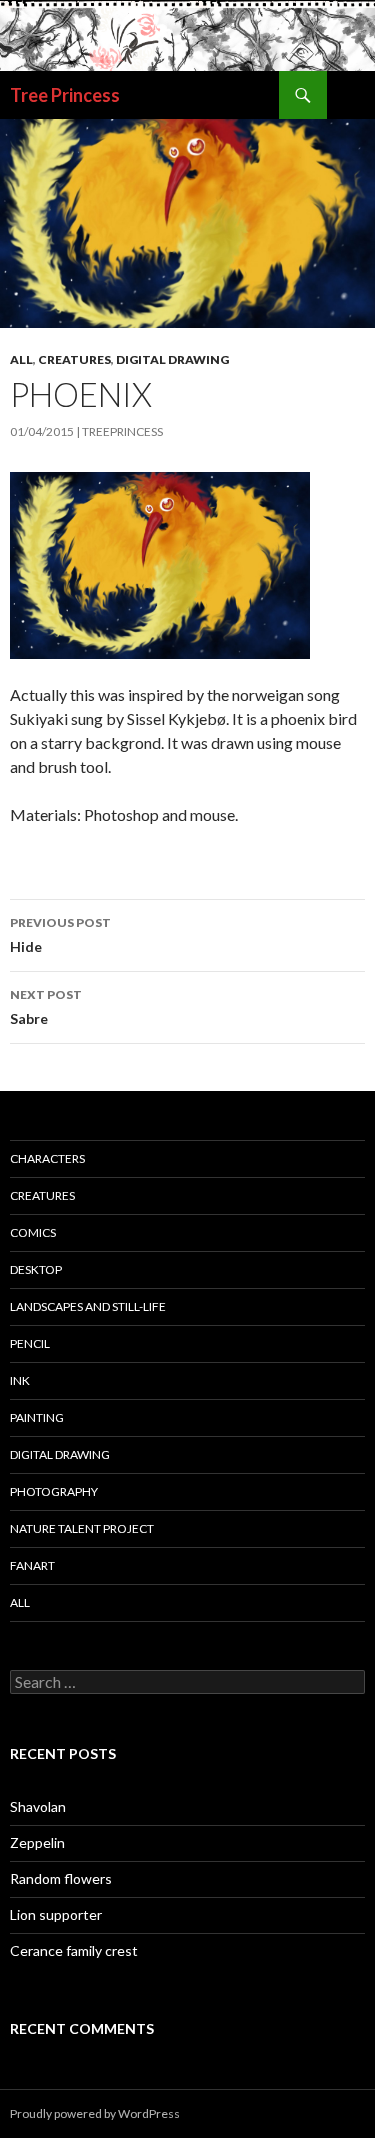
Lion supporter (56, 1914)
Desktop (36, 1269)
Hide (60, 935)
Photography (54, 1491)
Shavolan (38, 1806)
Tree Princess (65, 95)
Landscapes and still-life (88, 1306)
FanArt (32, 1565)
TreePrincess (122, 431)
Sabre (46, 1007)
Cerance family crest (74, 1950)
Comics (33, 1232)
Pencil (30, 1343)
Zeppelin (37, 1842)
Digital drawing (172, 359)
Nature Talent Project (82, 1528)
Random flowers (61, 1878)
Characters (47, 1158)
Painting (37, 1417)
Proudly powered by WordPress (95, 2113)
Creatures (74, 359)
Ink (20, 1380)
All (21, 359)
